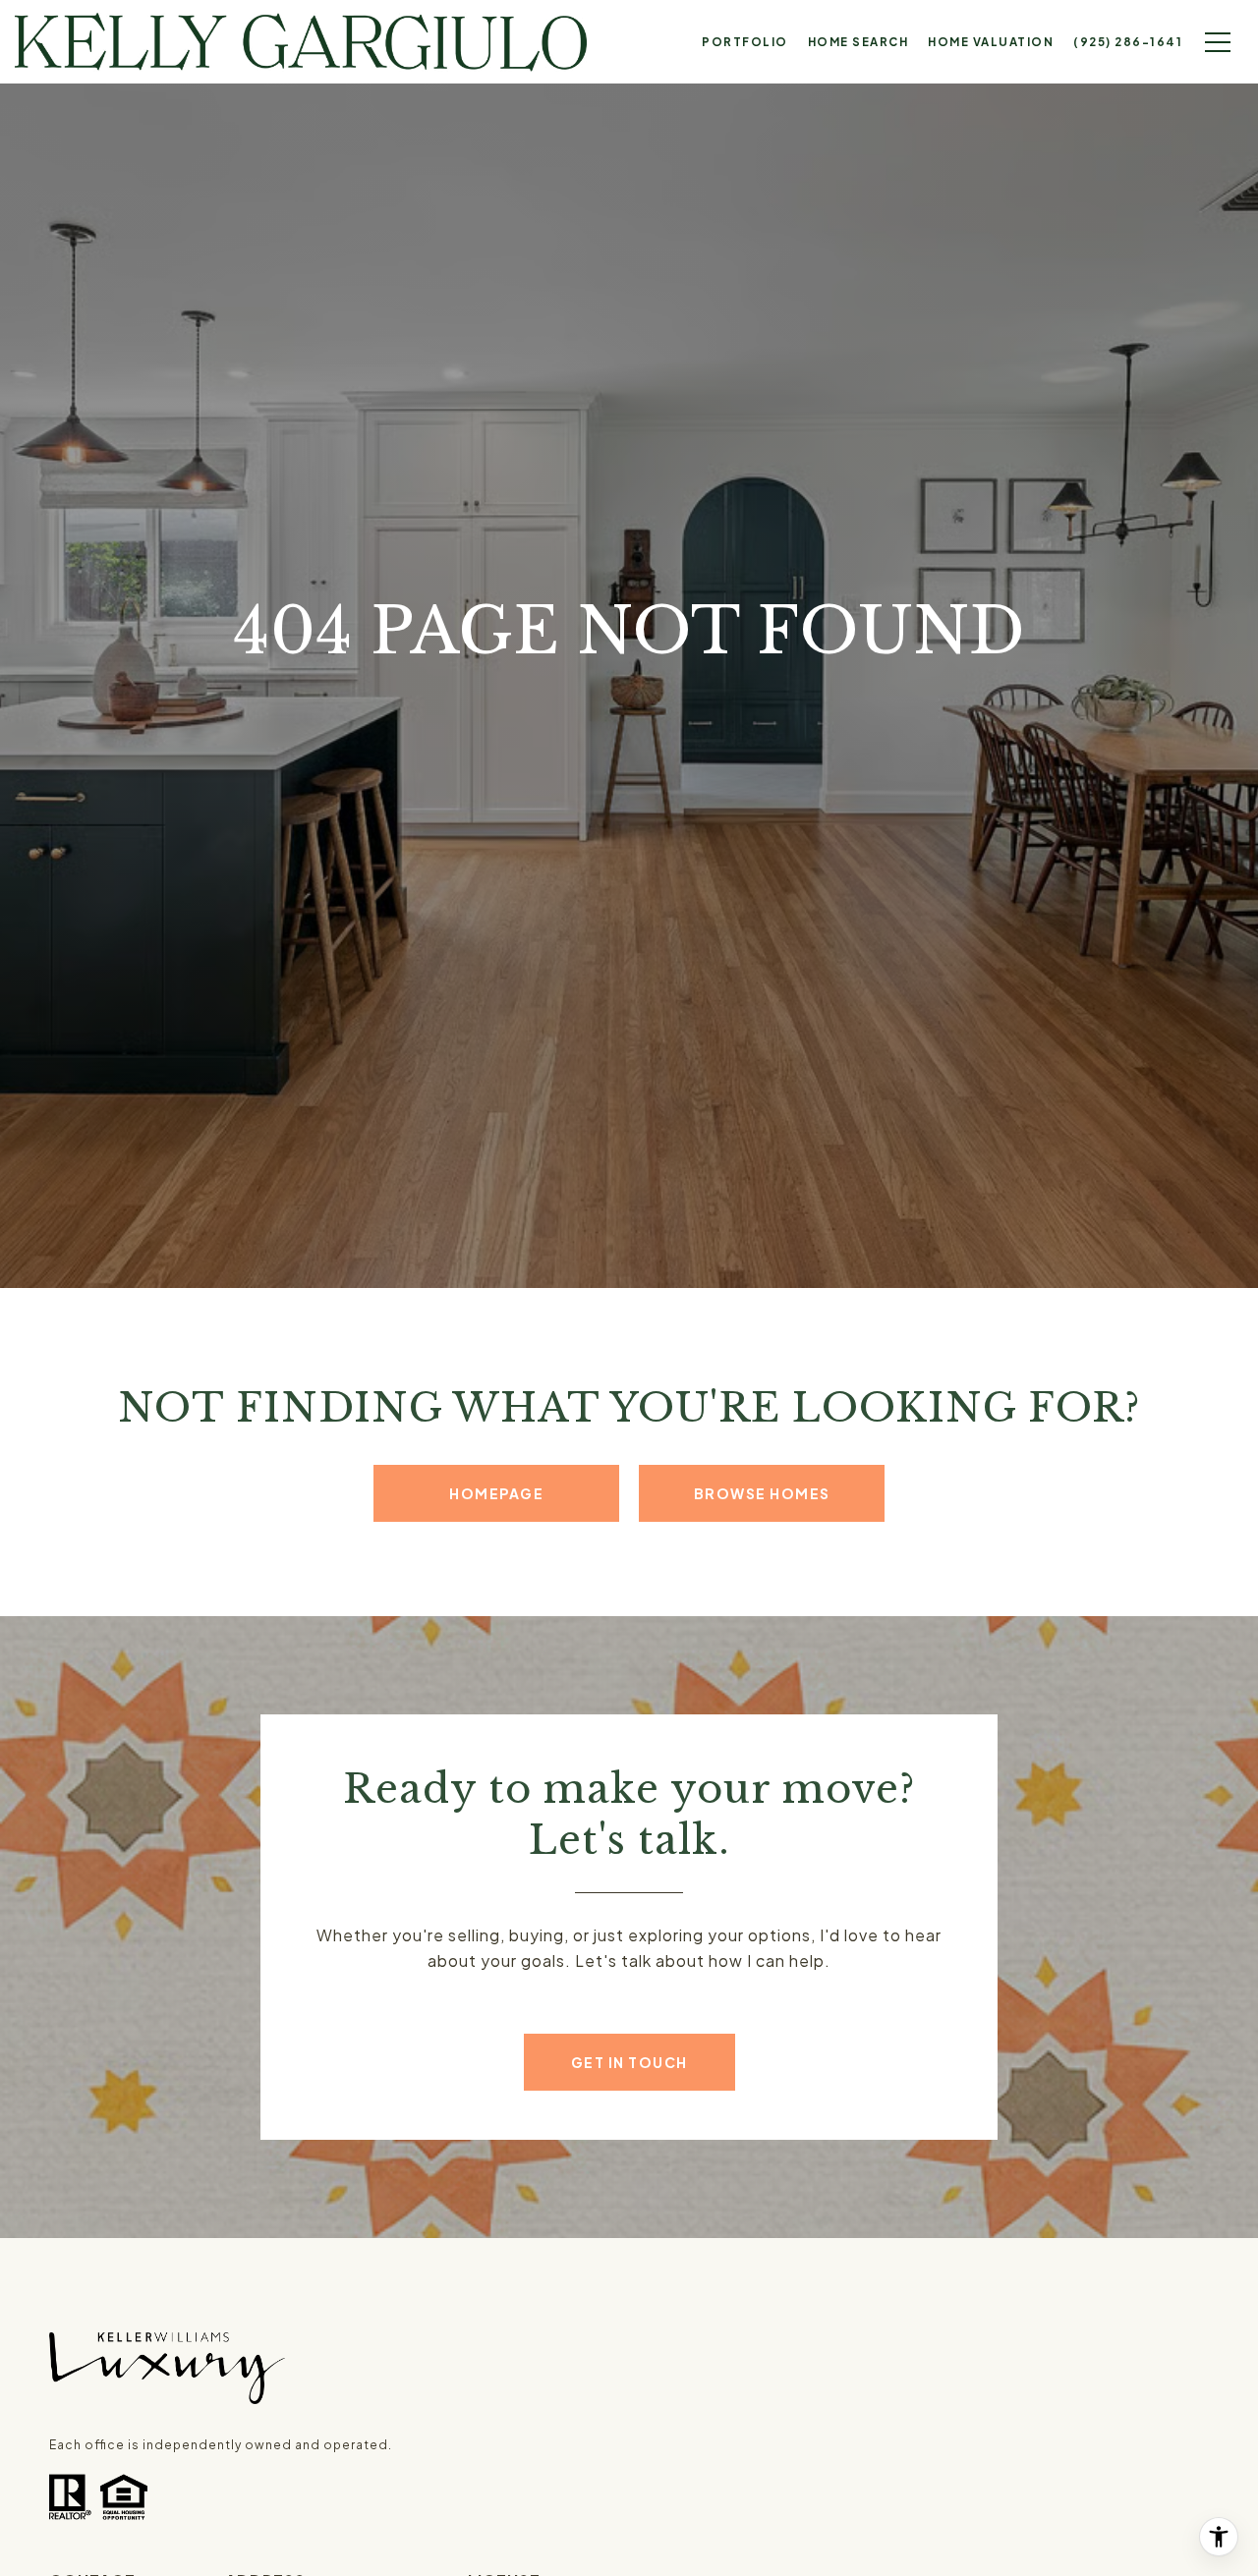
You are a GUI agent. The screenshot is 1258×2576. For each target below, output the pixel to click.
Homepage (496, 1493)
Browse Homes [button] (762, 1493)
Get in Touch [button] (629, 2062)
